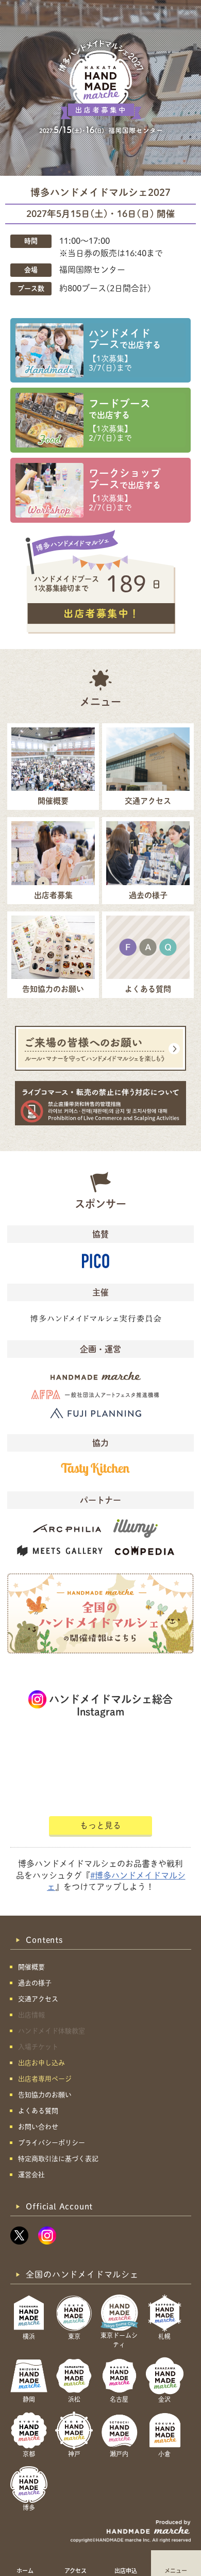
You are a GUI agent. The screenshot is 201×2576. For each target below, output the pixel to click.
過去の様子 (35, 1983)
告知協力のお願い (45, 2095)
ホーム (25, 2570)
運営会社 (31, 2175)
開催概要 (31, 1967)
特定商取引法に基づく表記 (58, 2159)
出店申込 (126, 2570)
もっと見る (100, 1825)
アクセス (76, 2570)
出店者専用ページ (45, 2079)
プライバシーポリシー (52, 2143)
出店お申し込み (41, 2063)
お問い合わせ (38, 2127)
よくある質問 (38, 2111)
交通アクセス (38, 1999)
